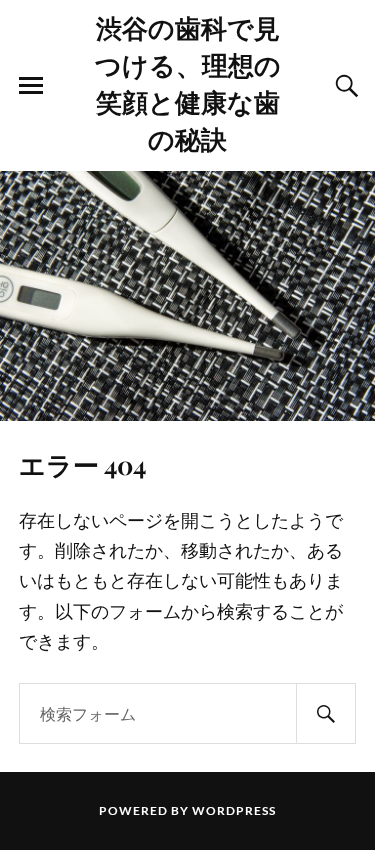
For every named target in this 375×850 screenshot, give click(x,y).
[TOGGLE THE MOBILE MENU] (31, 86)
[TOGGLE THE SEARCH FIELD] (344, 86)
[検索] (326, 713)
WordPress (234, 810)
